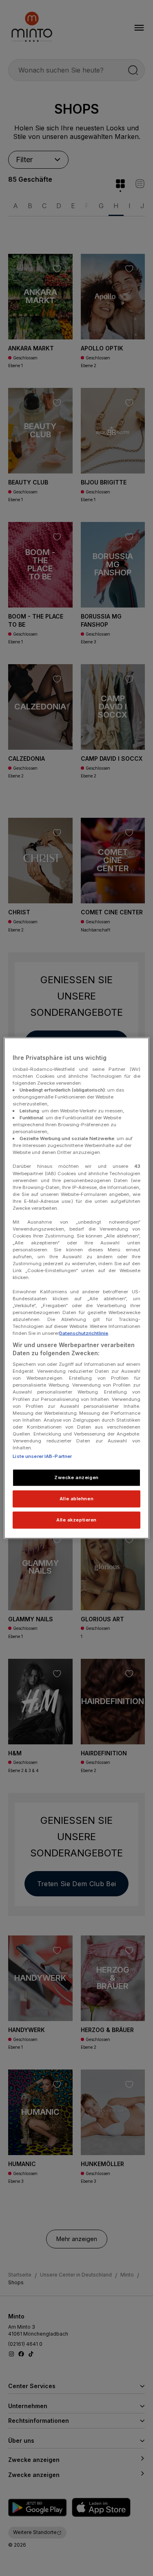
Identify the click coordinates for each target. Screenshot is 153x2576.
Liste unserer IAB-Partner (42, 1456)
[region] (76, 1288)
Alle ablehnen (76, 1499)
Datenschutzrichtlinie (84, 1333)
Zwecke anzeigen (76, 1477)
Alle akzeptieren (76, 1519)
